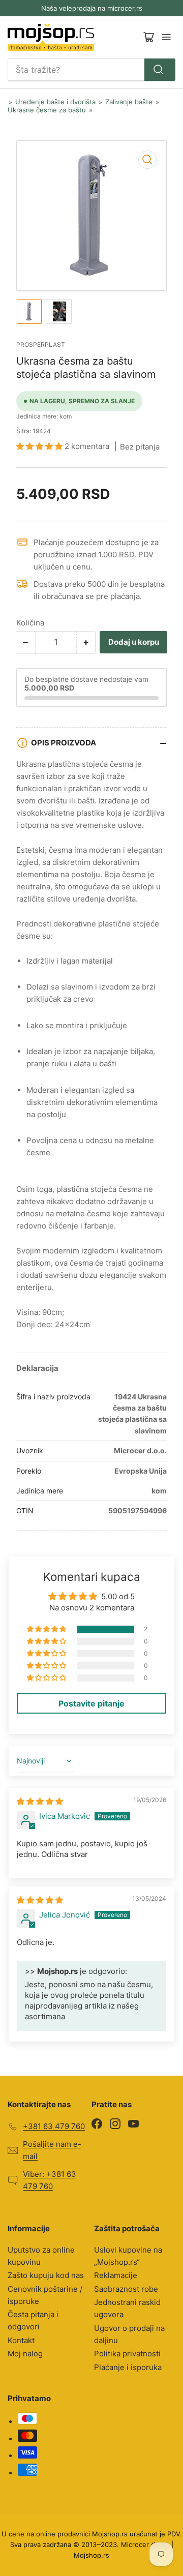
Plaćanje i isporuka (128, 2367)
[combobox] (91, 70)
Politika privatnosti (127, 2354)
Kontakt (21, 2340)
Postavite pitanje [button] (91, 1703)
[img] (40, 1801)
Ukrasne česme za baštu (47, 110)
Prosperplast (41, 345)
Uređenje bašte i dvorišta (55, 102)
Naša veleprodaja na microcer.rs (92, 8)
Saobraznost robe (126, 2289)
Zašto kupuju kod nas (46, 2275)
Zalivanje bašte (129, 102)
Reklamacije (116, 2275)
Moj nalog (25, 2354)
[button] (40, 446)
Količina (30, 623)
